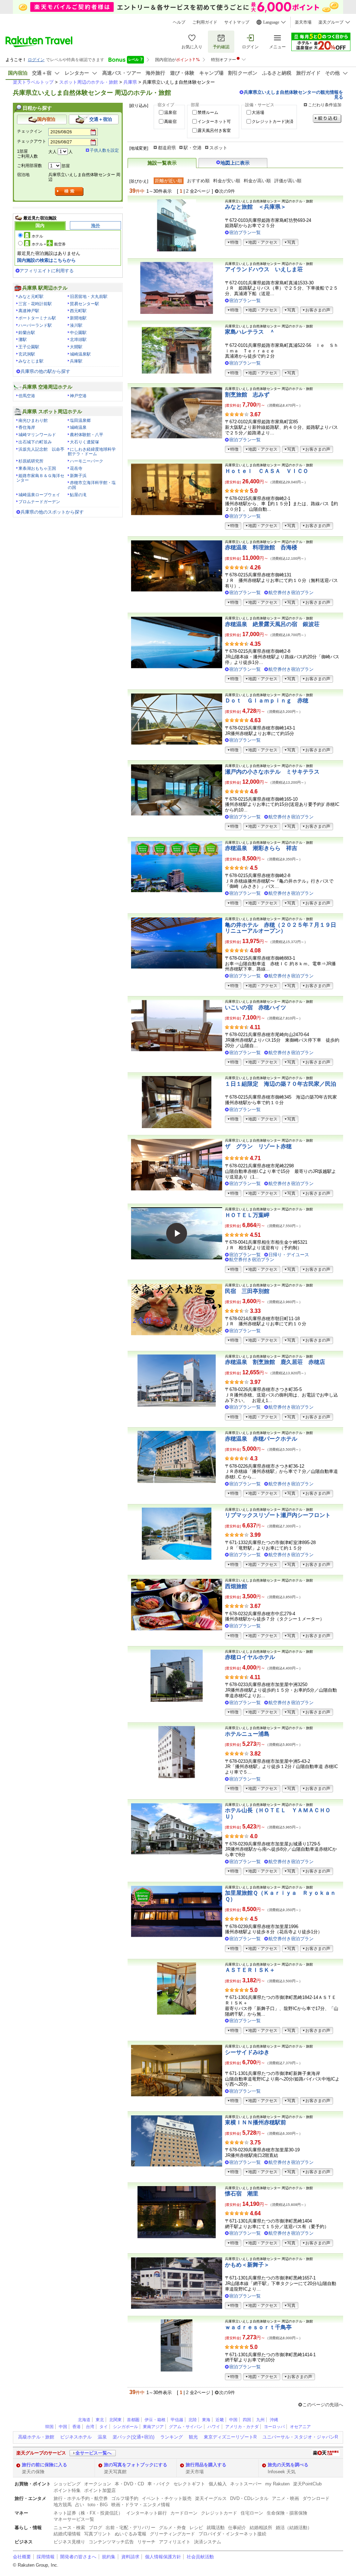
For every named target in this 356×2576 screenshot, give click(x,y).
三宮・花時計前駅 (35, 304)
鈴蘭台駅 (27, 333)
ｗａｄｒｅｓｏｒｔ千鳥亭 (258, 2327)
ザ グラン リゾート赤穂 (258, 1146)
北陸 (193, 2420)
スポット (218, 148)
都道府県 (167, 148)
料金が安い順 (227, 181)
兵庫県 (130, 82)
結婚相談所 (261, 2528)
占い (80, 2505)
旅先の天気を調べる (288, 2465)
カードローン (184, 2513)
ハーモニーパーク (87, 461)
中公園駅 (78, 333)
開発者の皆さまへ (78, 2557)
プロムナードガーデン (39, 502)
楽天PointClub (307, 2484)
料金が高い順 (257, 181)
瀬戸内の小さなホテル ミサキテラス (272, 772)
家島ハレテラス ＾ (250, 332)
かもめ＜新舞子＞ (247, 2265)
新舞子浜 (78, 476)
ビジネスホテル (76, 2437)
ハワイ (214, 2427)
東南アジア (153, 2427)
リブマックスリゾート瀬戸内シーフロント (278, 1515)
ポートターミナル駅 (37, 318)
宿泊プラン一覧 (245, 232)
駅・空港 (193, 148)
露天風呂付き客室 (214, 131)
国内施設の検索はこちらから (46, 260)
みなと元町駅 (31, 297)
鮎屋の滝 (78, 495)
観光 (193, 2437)
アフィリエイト (175, 2542)
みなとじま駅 (31, 361)
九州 (260, 2420)
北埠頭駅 (78, 340)
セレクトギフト (189, 2484)
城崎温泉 (78, 427)
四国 (247, 2420)
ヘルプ (179, 22)
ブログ (95, 2528)
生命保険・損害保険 (287, 2513)
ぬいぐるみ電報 (131, 2534)
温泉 (102, 2437)
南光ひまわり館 (33, 420)
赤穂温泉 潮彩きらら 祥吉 (261, 848)
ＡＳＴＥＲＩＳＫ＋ (250, 1970)
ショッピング (67, 2484)
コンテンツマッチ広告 (111, 2542)
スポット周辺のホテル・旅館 (88, 82)
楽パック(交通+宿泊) (133, 2437)
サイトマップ (237, 22)
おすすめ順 (198, 181)
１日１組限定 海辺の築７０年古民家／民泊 (281, 1084)
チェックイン (30, 131)
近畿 (220, 2420)
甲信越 (177, 2420)
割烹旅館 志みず (247, 395)
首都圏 (133, 2420)
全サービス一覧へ (94, 2453)
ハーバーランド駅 (35, 325)
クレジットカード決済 (273, 122)
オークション (98, 2484)
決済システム (208, 2542)
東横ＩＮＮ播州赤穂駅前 (256, 2122)
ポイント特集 (67, 2490)
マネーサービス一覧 (74, 2519)
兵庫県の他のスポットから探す (52, 512)
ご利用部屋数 (30, 166)
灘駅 (23, 340)
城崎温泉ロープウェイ (39, 495)
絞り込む (327, 119)
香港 (76, 2427)
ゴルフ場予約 (125, 2498)
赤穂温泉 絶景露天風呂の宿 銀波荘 (272, 624)
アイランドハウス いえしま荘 (264, 269)
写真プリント (98, 2534)
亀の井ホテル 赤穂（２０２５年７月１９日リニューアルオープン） (281, 928)
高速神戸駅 (29, 311)
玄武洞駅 (27, 354)
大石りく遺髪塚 (84, 442)
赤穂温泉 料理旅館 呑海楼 (261, 547)
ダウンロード (316, 2498)
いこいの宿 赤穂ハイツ (256, 1007)
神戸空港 (78, 396)
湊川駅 (76, 325)
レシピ (196, 2528)
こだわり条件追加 (325, 105)
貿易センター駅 (84, 304)
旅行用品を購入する (206, 2465)
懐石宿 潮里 (242, 2194)
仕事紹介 (237, 2528)
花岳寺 (76, 468)
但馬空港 (27, 396)
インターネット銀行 (147, 2513)
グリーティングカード (172, 2534)
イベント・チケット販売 (167, 2498)
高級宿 (170, 122)
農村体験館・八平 (87, 435)
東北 (100, 2420)
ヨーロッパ (274, 2427)
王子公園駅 (29, 347)
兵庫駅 (76, 361)
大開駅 (76, 347)
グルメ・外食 (172, 2528)
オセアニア (300, 2427)
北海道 (84, 2420)
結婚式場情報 (67, 2534)
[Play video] (177, 1233)
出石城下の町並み (35, 442)
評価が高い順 (288, 181)
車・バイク (159, 2484)
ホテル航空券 (49, 244)
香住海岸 (27, 427)
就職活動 (216, 2528)
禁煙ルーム (208, 112)
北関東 (115, 2420)
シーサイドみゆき (247, 2052)
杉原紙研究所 (31, 461)
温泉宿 (170, 112)
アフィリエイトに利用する (47, 271)
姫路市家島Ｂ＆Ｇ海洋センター (40, 478)
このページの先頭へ (323, 2405)
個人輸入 (218, 2484)
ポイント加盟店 (100, 2490)
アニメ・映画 (285, 2498)
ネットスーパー (246, 2484)
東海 (206, 2420)
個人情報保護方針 (163, 2557)
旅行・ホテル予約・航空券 (81, 2498)
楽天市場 (303, 22)
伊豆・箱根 (155, 2420)
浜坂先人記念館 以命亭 (41, 449)
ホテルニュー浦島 (247, 1734)
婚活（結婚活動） (294, 2528)
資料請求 (130, 2557)
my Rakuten (277, 2484)
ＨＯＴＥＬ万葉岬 (247, 1215)
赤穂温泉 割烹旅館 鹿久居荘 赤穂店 (275, 1362)
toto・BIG (98, 2505)
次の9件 (227, 191)
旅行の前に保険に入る (44, 2465)
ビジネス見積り (69, 2542)
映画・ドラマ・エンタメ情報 (141, 2505)
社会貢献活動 (200, 2557)
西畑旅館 (236, 1586)
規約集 (109, 2557)
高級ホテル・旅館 (36, 2437)
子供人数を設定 (104, 150)
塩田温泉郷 (80, 420)
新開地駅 (78, 318)
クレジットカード (219, 2513)
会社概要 (22, 2557)
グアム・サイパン (186, 2427)
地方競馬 (63, 2505)
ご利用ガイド (205, 22)
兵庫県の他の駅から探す (45, 371)
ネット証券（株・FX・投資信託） (88, 2513)
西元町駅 (78, 311)
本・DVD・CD (129, 2484)
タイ (104, 2427)
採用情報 (46, 2557)
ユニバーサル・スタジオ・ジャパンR (300, 2437)
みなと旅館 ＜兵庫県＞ (256, 207)
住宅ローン (252, 2513)
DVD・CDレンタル (249, 2498)
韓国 (49, 2427)
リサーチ (146, 2542)
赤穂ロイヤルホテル (250, 1657)
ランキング (172, 2437)
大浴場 (258, 112)
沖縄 (274, 2420)
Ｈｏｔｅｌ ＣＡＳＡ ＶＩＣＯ (267, 471)
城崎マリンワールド (37, 435)
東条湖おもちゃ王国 (37, 468)
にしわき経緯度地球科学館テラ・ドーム (92, 452)
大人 (52, 152)
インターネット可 (214, 122)
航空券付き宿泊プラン (291, 593)
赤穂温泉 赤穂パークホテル (261, 1439)
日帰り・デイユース (289, 1255)
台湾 (90, 2427)
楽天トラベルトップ (33, 82)
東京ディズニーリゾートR (230, 2437)
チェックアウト (32, 141)
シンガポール (126, 2427)
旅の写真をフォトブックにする (136, 2465)
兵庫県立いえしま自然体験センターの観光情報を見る (293, 94)
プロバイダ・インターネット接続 (232, 2534)
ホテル (37, 236)
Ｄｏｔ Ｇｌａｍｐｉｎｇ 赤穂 (267, 701)
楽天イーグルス (211, 2498)
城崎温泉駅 (80, 354)
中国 (233, 2420)
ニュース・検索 (69, 2528)
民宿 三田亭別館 (247, 1291)
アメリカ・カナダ (242, 2427)
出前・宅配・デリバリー (131, 2528)
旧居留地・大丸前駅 (89, 297)
